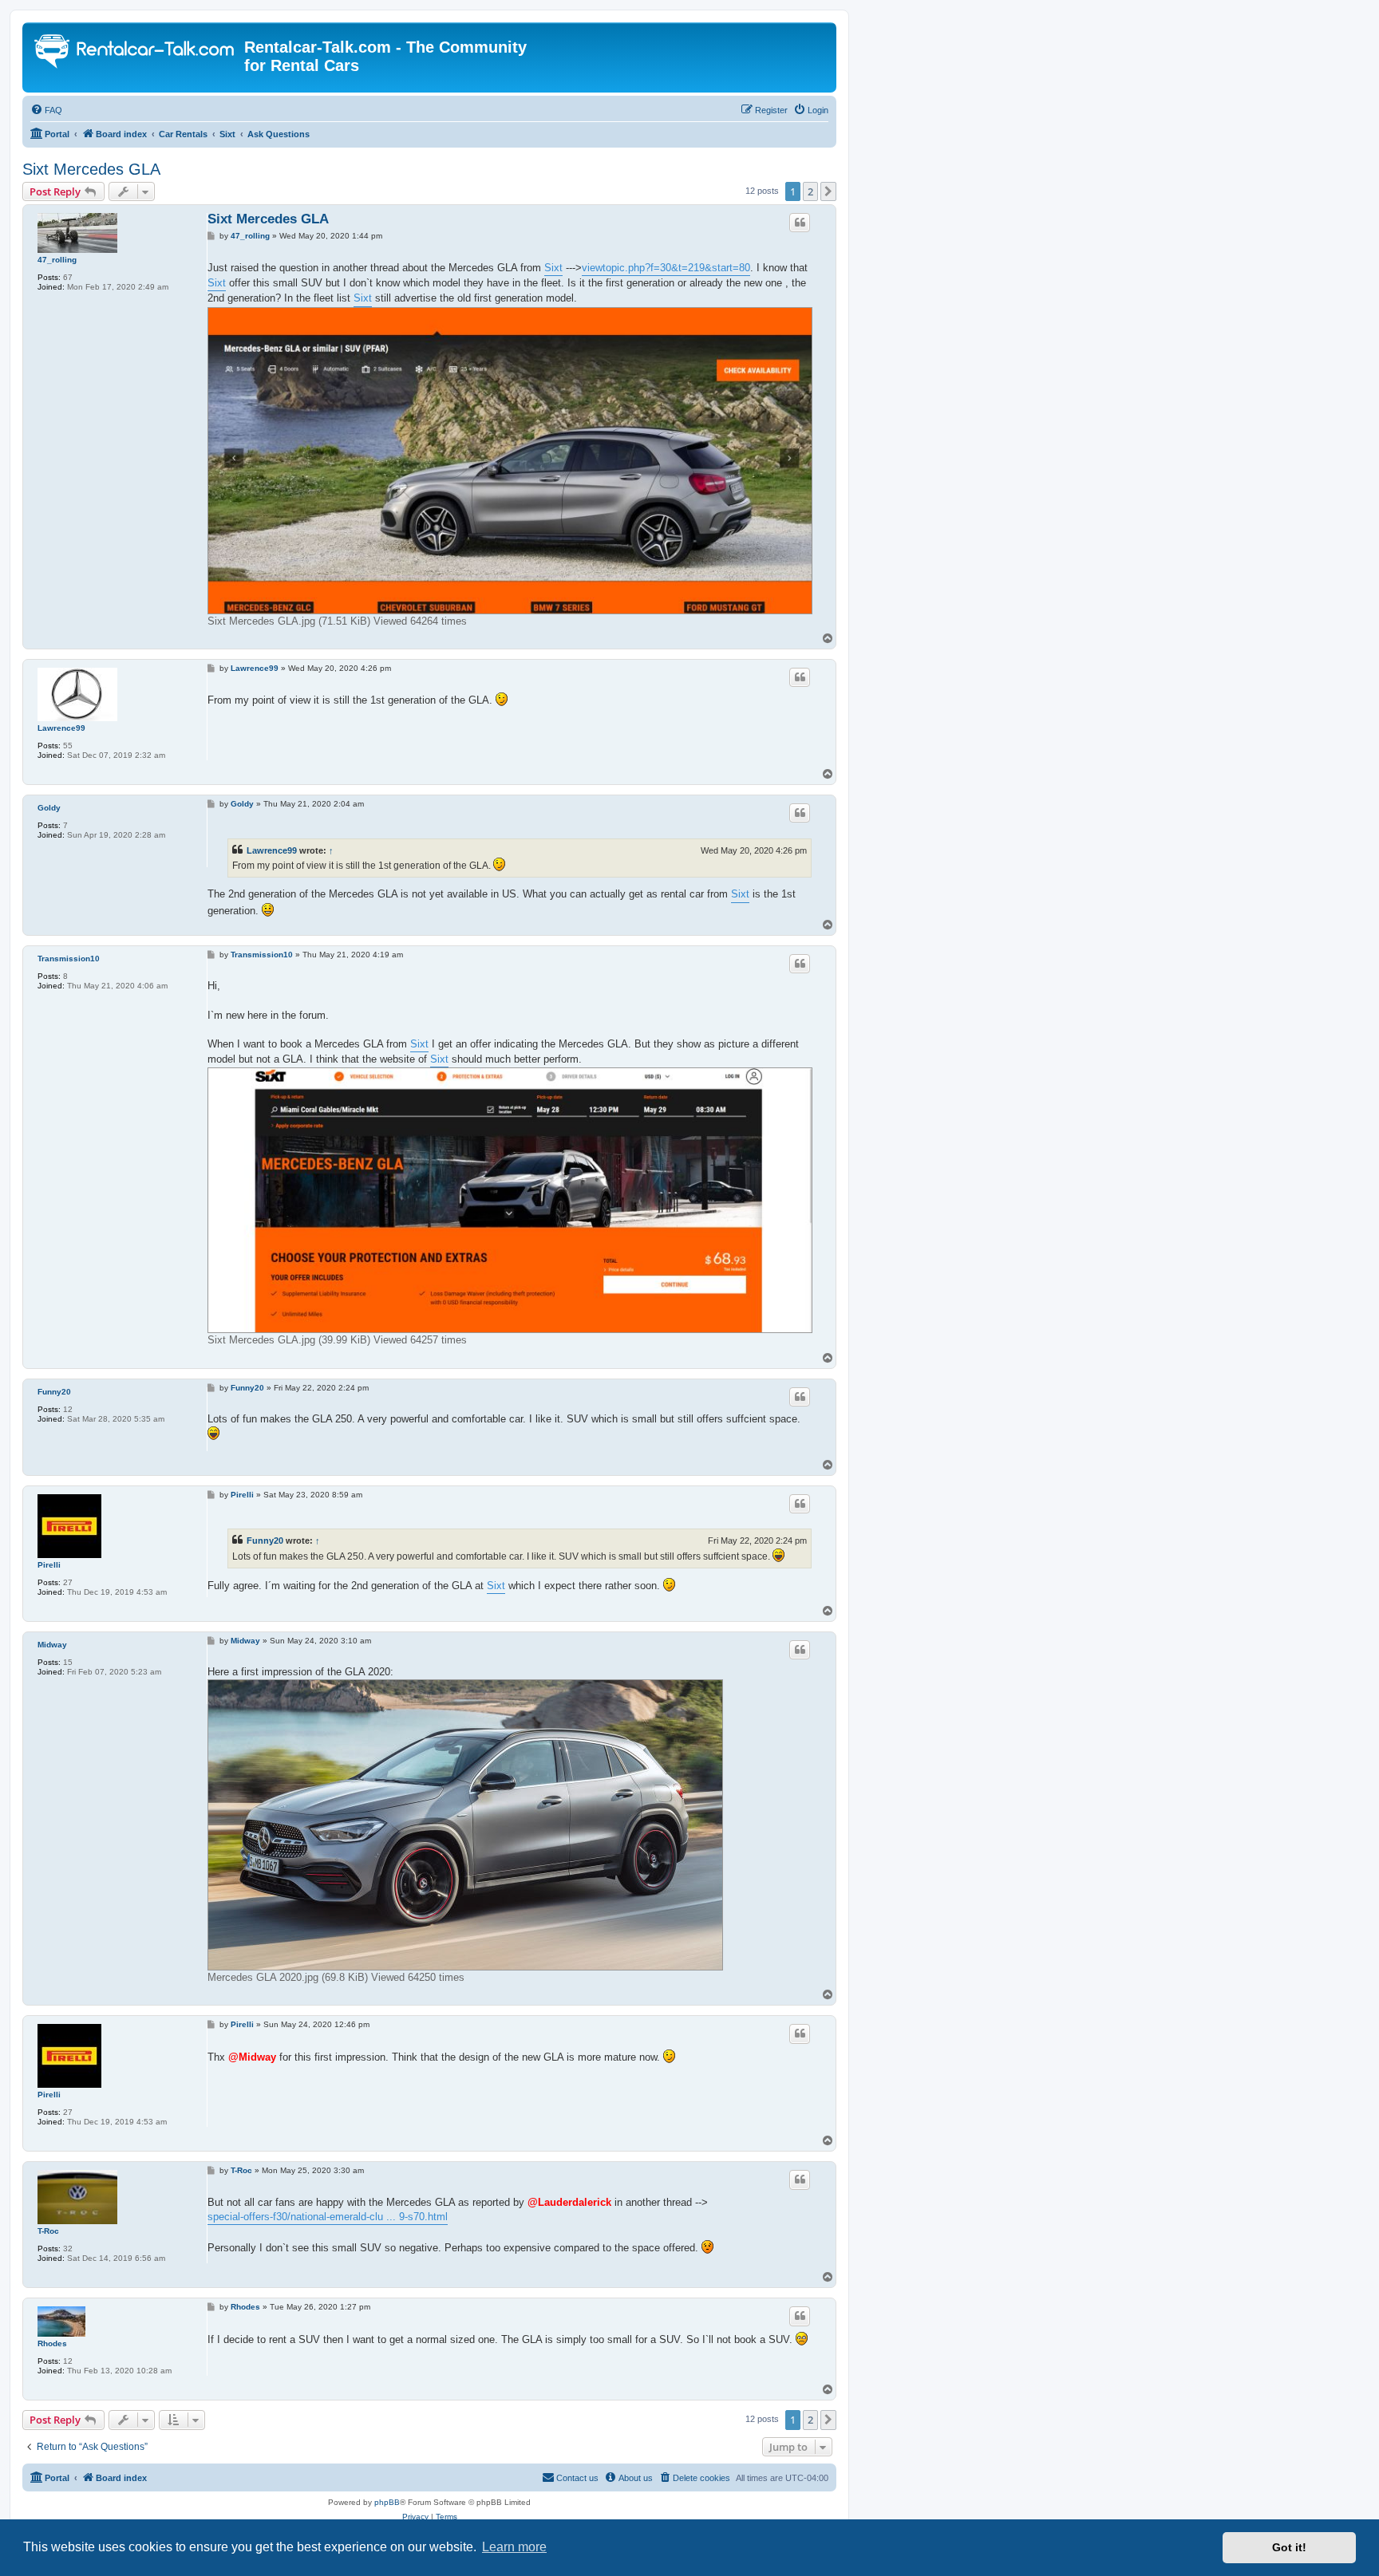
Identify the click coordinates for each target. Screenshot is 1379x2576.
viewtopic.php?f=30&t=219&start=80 (666, 268)
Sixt (553, 268)
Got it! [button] (1289, 2547)
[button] (828, 191)
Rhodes (52, 2343)
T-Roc (48, 2231)
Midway (52, 1645)
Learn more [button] (514, 2547)
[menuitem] (46, 110)
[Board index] (135, 53)
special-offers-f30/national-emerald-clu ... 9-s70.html (328, 2217)
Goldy (49, 808)
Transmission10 (69, 959)
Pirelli (49, 1565)
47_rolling (57, 260)
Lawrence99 (61, 728)
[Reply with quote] (800, 223)
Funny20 (54, 1392)
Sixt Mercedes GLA (91, 169)
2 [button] (810, 191)
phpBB (387, 2502)
